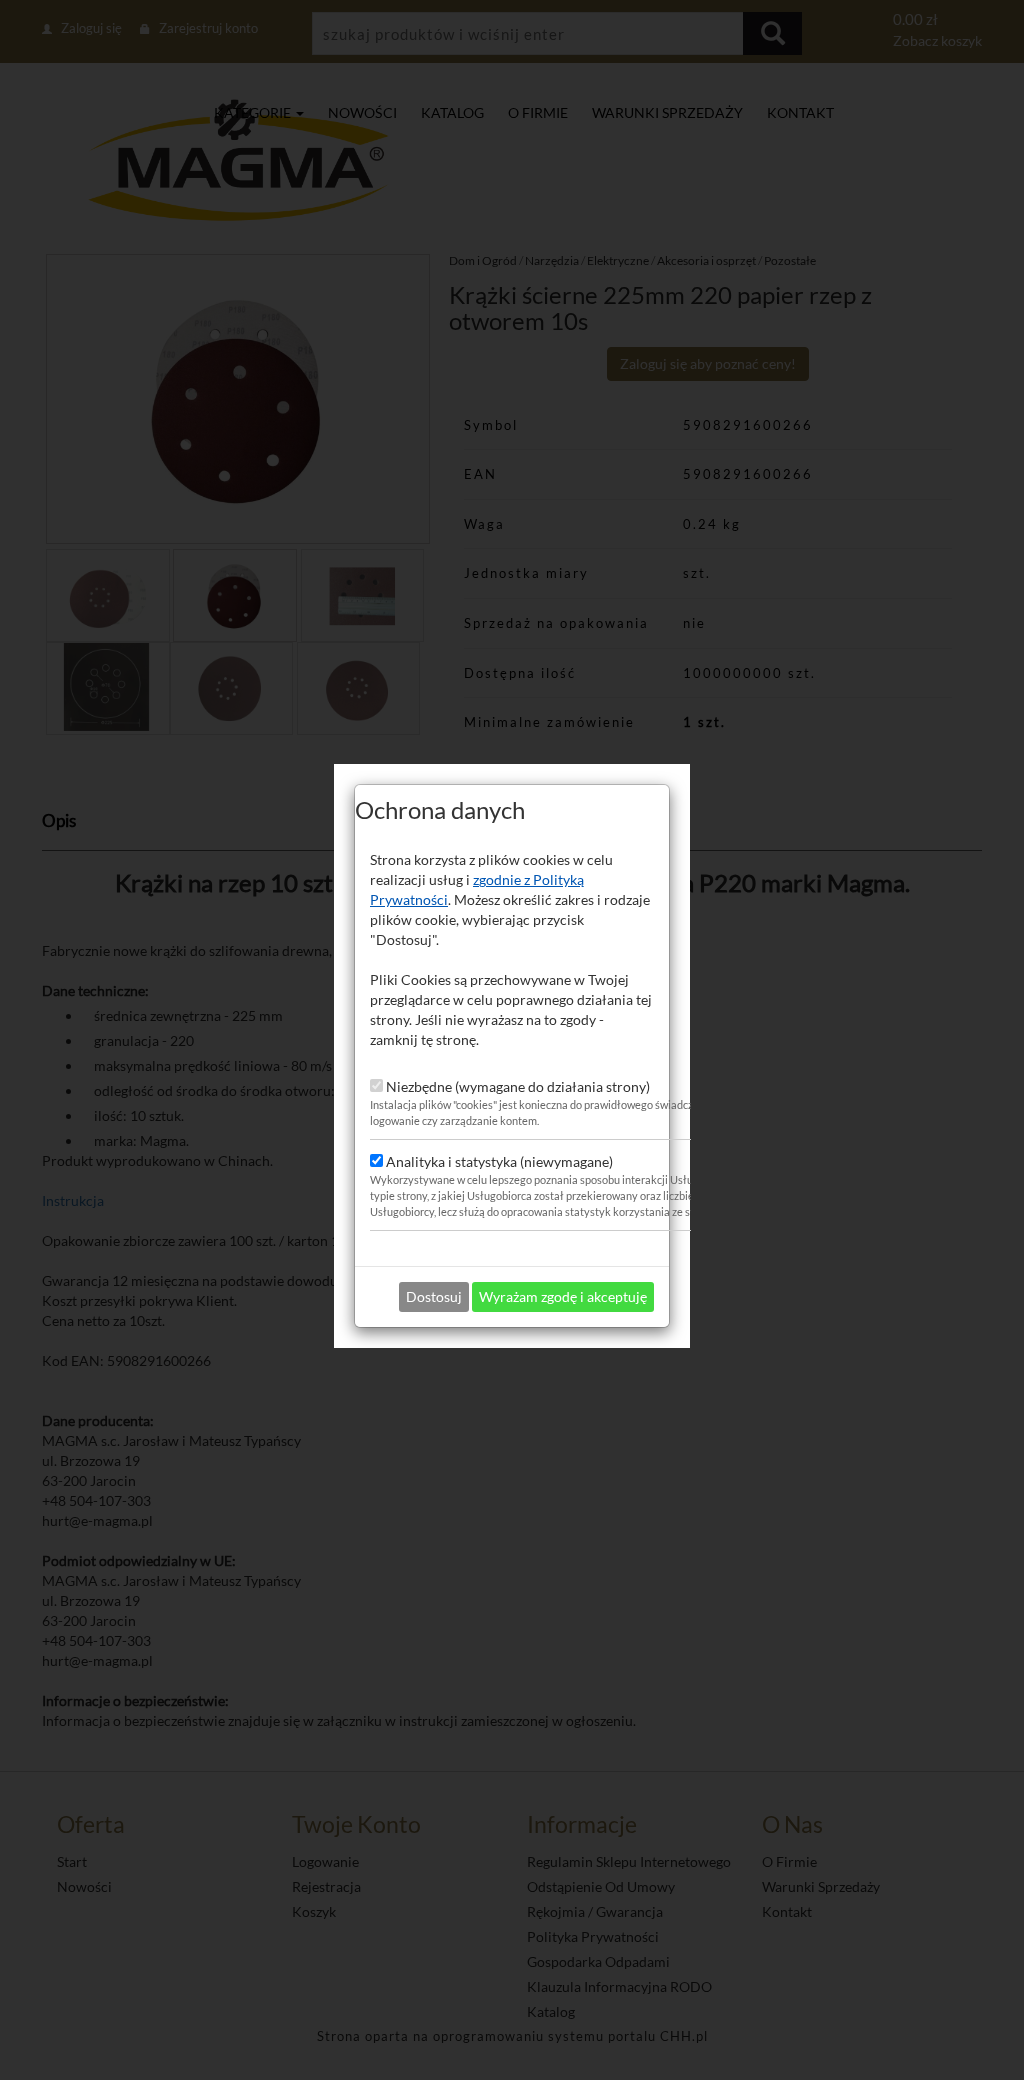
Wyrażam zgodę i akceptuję (563, 1296)
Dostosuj (434, 1296)
